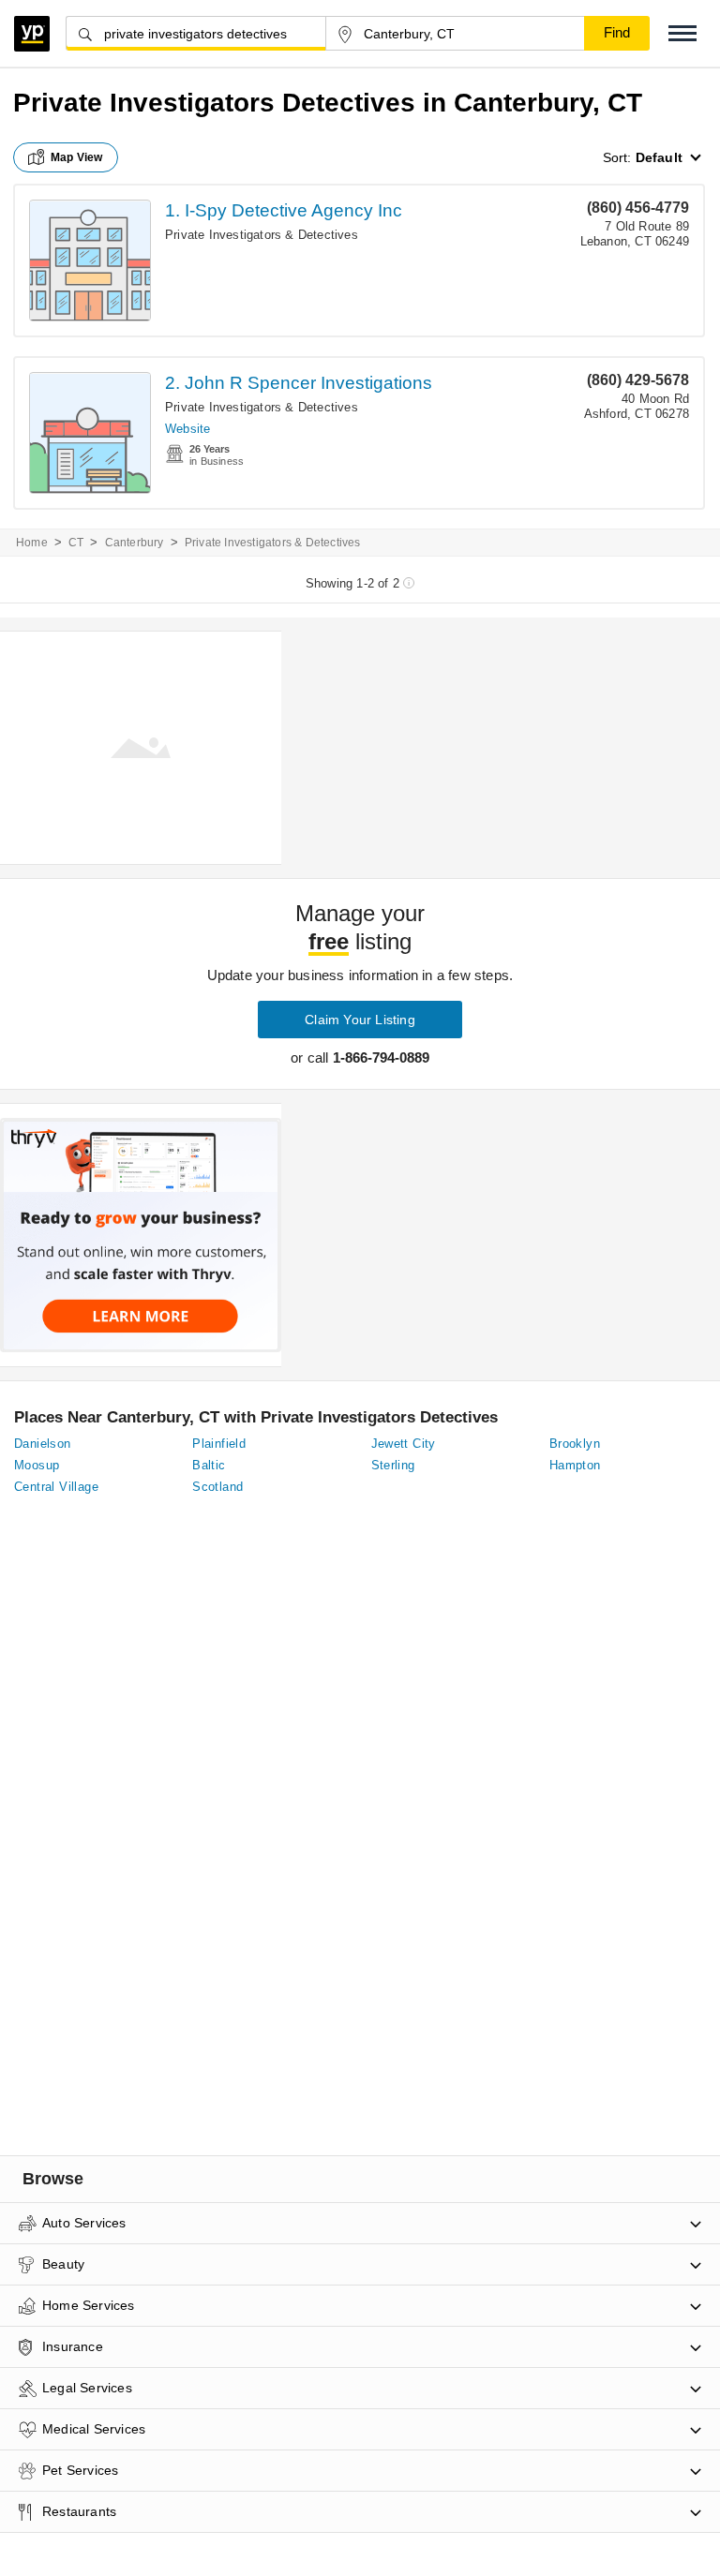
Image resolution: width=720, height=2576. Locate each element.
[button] (682, 33)
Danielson (43, 1444)
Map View (77, 157)
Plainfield (219, 1444)
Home (32, 543)
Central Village (56, 1487)
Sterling (393, 1465)
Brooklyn (575, 1444)
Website (187, 429)
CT (76, 543)
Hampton (575, 1465)
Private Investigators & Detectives (262, 235)
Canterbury (135, 543)
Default (659, 157)
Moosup (37, 1465)
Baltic (209, 1465)
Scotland (217, 1487)
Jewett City (404, 1444)
